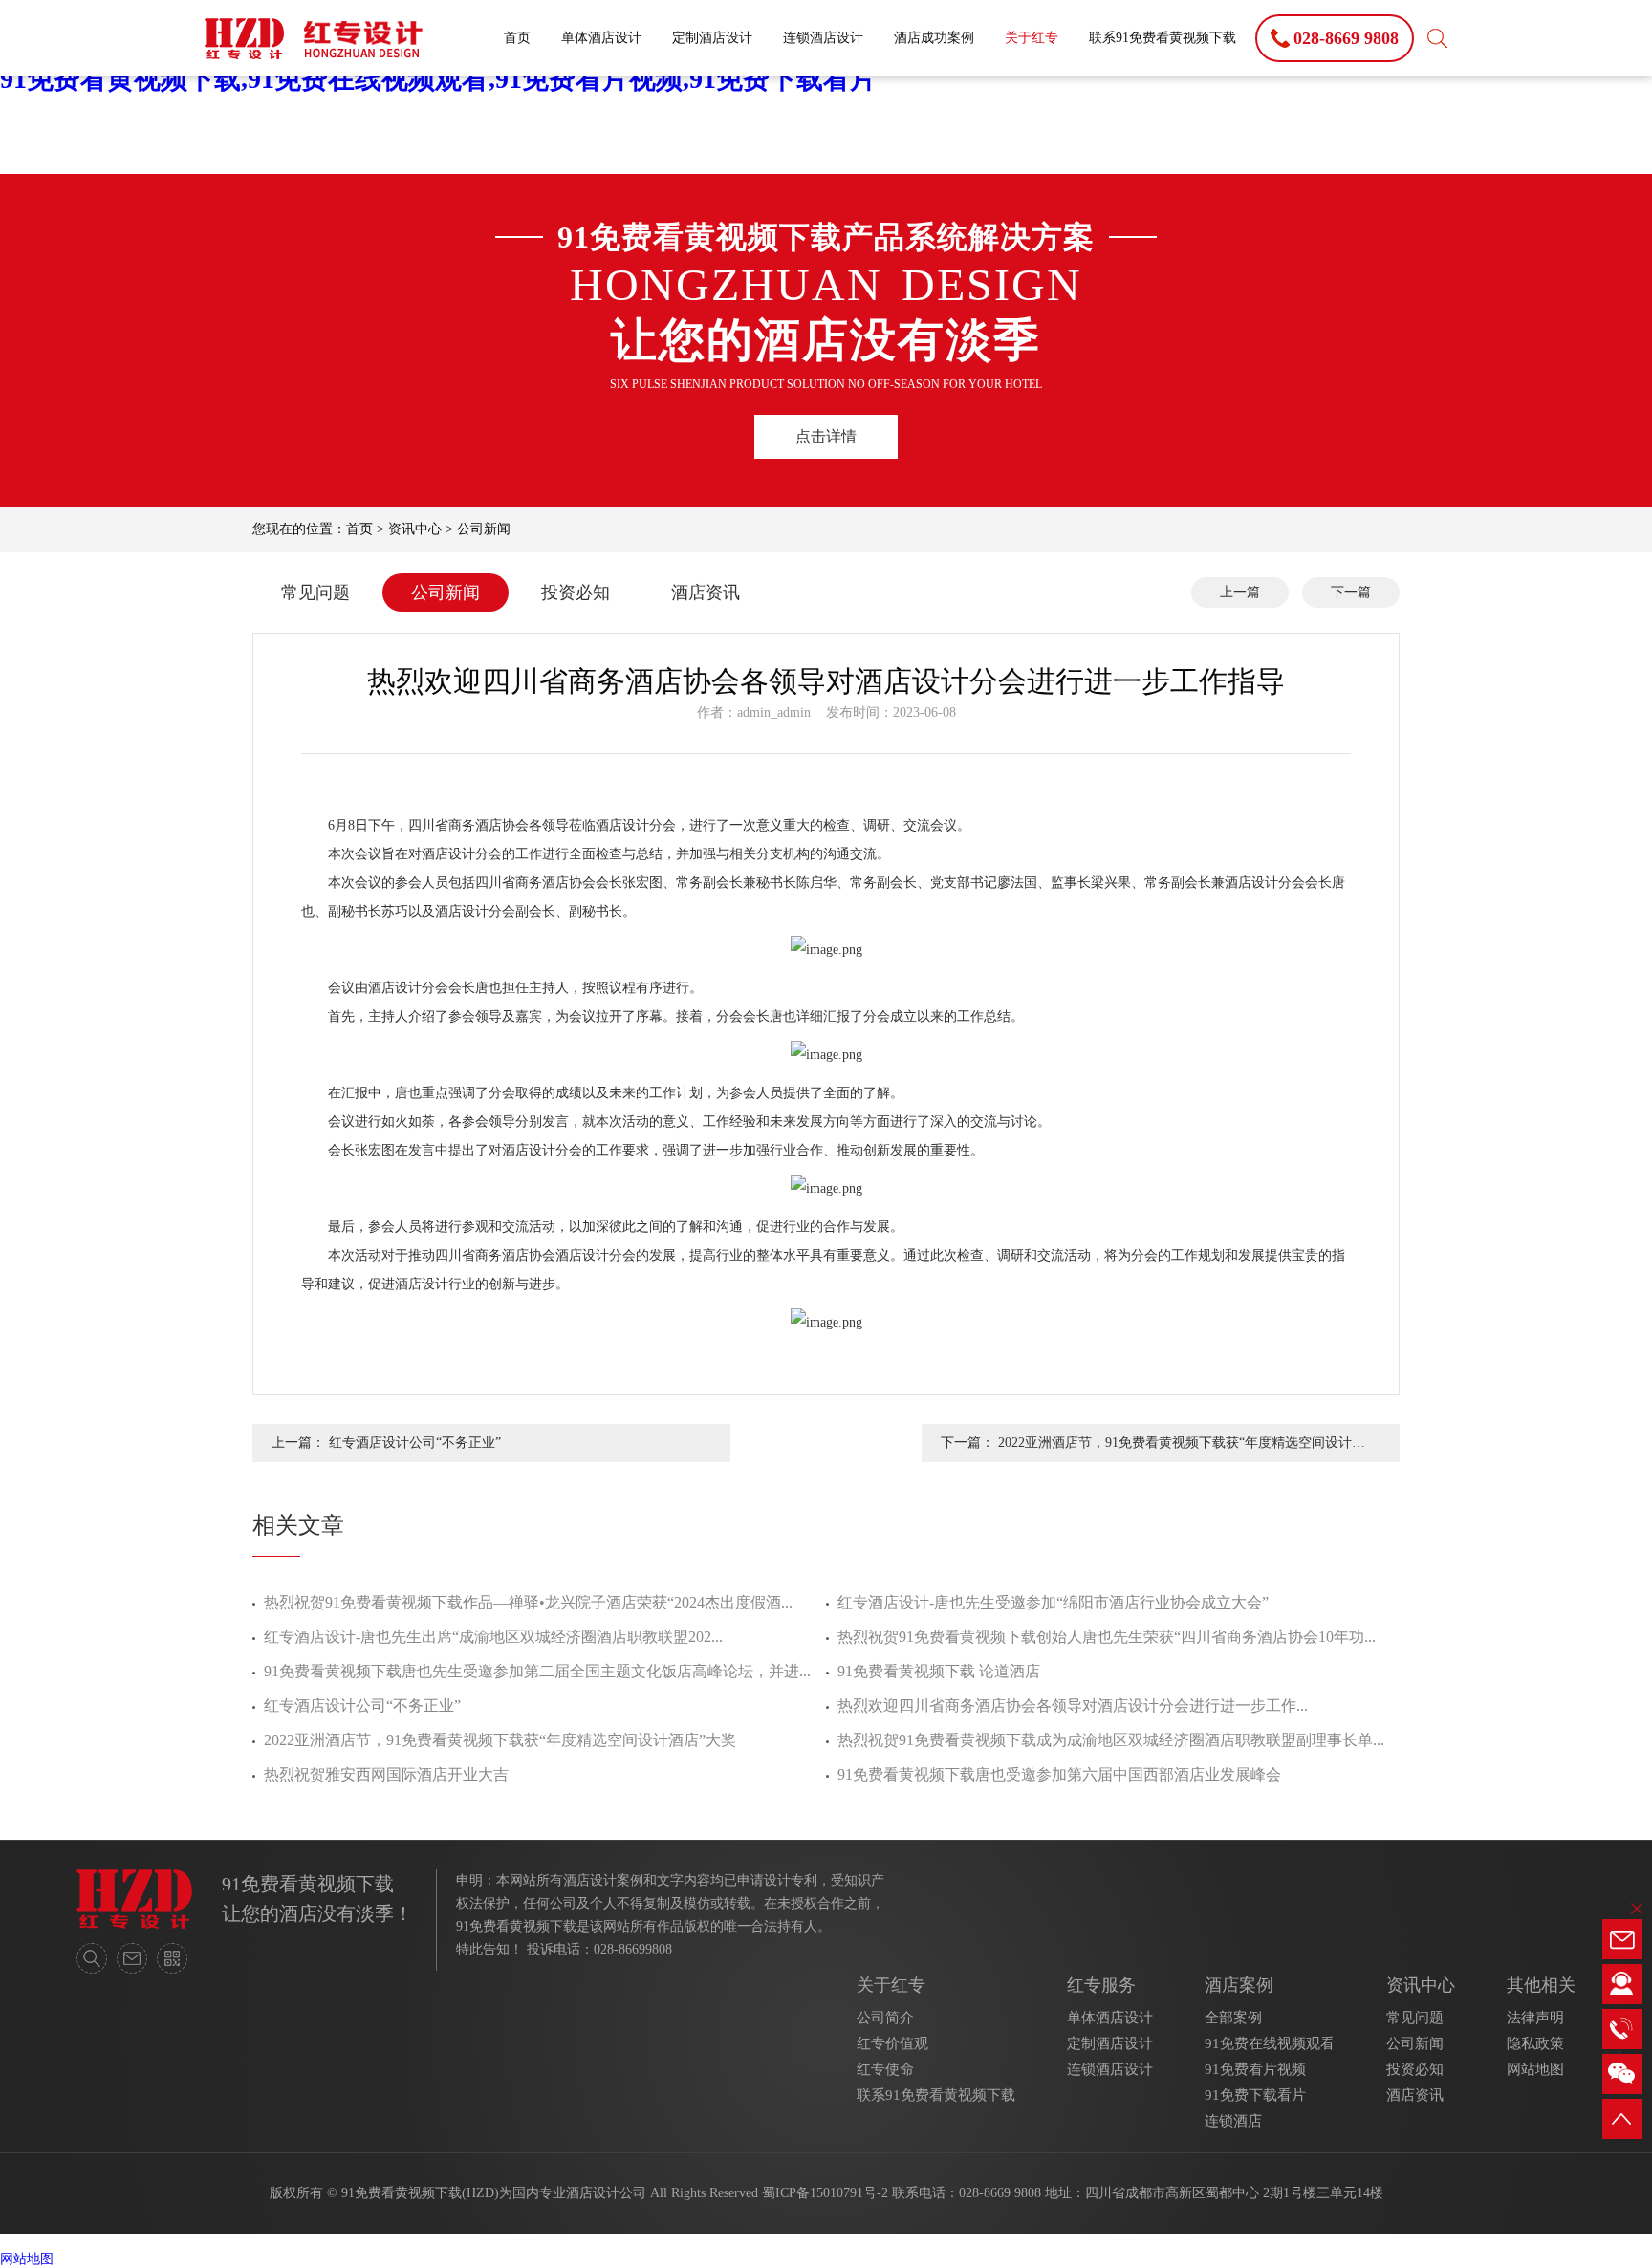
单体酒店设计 (601, 38)
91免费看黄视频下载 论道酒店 (939, 1671)
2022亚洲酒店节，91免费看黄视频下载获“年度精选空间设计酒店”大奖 (1182, 1449)
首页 (517, 38)
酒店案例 (1239, 1985)
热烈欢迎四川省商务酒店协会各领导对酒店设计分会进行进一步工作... (1073, 1706)
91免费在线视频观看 (1270, 2043)
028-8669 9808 (1000, 2193)
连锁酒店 (1233, 2121)
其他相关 (1541, 1985)
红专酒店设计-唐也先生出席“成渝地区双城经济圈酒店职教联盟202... (493, 1637)
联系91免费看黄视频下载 (1163, 38)
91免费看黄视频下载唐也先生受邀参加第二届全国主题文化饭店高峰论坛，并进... (537, 1671)
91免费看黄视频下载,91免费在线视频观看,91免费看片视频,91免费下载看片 (438, 79)
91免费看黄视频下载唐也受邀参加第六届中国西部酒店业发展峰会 (1059, 1774)
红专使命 (885, 2069)
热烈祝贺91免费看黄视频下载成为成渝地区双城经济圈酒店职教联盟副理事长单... (1111, 1740)
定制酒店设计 (712, 38)
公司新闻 (484, 529)
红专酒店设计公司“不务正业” (415, 1443)
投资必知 (576, 593)
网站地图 (1535, 2069)
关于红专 (1032, 38)
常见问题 (315, 593)
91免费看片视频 (1255, 2069)
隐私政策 (1535, 2043)
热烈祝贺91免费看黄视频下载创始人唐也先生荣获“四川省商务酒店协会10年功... (1107, 1637)
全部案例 (1233, 2018)
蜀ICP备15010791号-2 (825, 2193)
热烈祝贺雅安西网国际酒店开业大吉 (386, 1774)
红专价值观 (892, 2043)
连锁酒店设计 (823, 38)
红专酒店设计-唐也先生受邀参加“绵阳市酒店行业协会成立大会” (1053, 1602)
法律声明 (1535, 2018)
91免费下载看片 (1255, 2095)
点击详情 (826, 436)
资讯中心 (415, 529)
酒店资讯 (706, 593)
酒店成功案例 (934, 38)
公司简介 (885, 2018)
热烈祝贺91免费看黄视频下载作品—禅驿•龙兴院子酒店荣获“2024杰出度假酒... (528, 1602)
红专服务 (1101, 1985)
